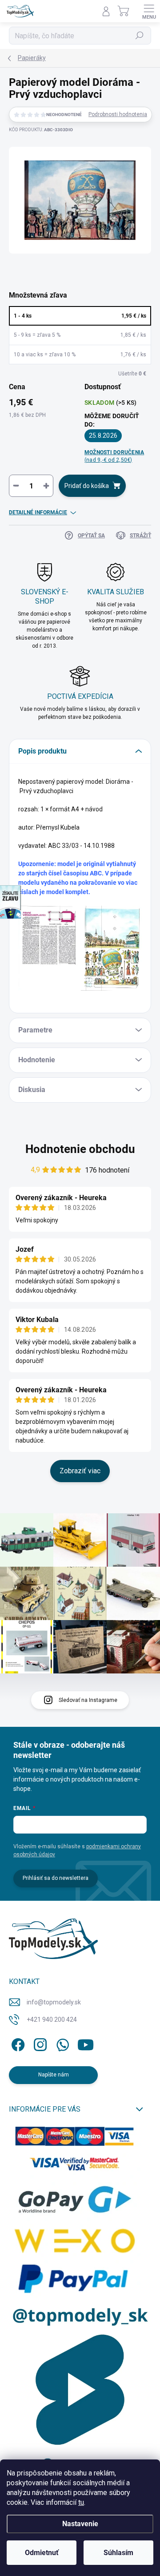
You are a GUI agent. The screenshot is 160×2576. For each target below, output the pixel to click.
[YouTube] (86, 2043)
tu (81, 2502)
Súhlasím (118, 2553)
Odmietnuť (42, 2553)
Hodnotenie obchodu (80, 1149)
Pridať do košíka (87, 486)
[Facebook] (17, 2043)
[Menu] (149, 11)
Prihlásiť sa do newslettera (56, 1878)
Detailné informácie (38, 512)
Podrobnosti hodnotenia (118, 114)
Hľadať (140, 36)
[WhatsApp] (61, 2043)
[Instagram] (39, 2043)
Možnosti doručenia (114, 456)
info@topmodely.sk (54, 2002)
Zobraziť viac (80, 1471)
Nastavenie (80, 2524)
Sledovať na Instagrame (88, 1700)
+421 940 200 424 (52, 2020)
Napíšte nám (54, 2075)
